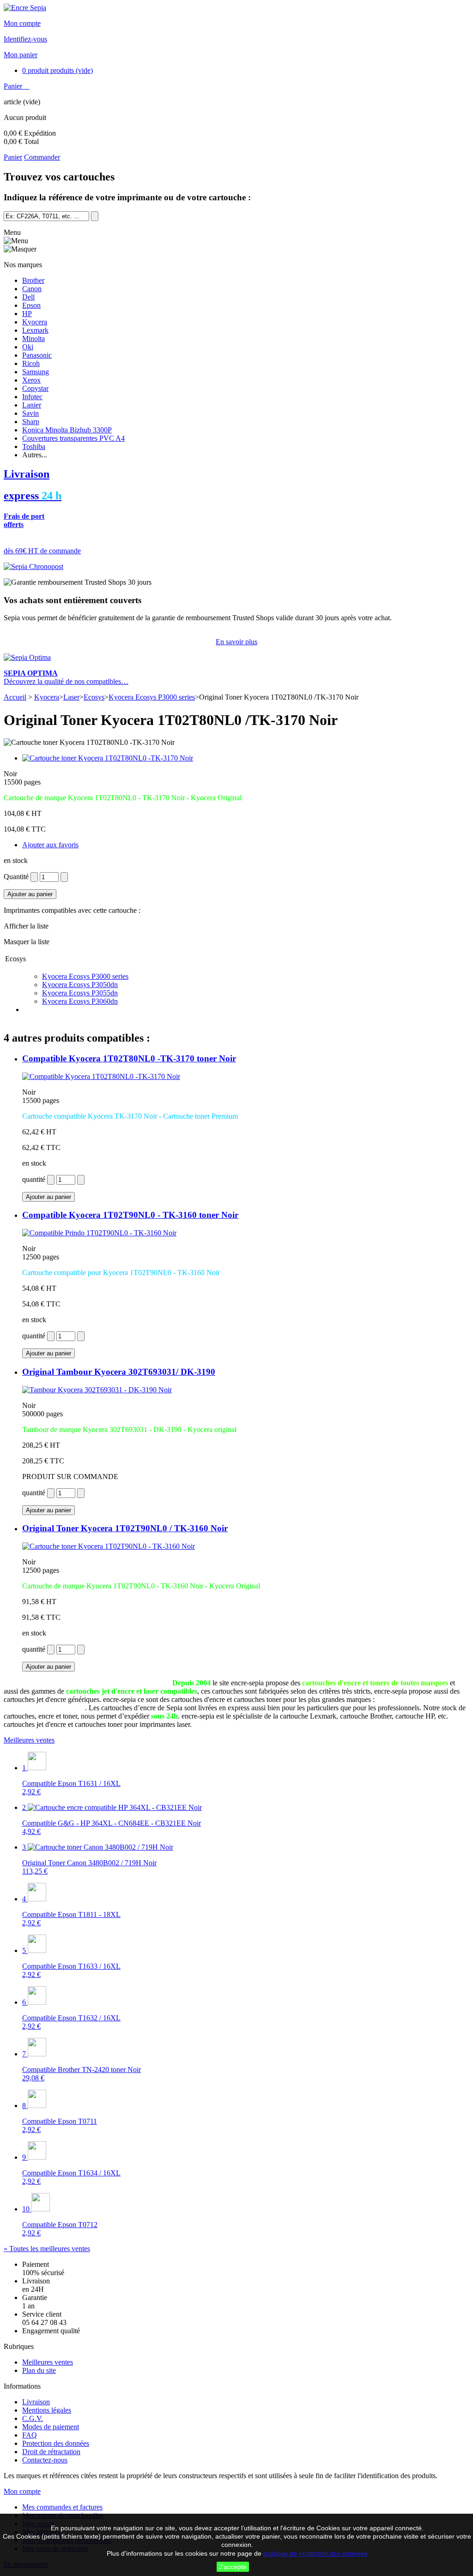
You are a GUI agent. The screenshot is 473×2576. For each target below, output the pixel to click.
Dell (28, 297)
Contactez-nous (45, 2460)
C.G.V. (33, 2418)
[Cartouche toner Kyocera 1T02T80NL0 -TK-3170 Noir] (108, 758)
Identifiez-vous (25, 39)
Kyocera (35, 322)
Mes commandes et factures (62, 2507)
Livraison (36, 2402)
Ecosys (94, 697)
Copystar (35, 388)
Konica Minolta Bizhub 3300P (67, 430)
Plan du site (39, 2370)
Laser (71, 697)
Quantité (16, 877)
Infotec (32, 397)
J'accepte (233, 2567)
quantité (34, 1179)
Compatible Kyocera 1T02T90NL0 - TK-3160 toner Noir (130, 1215)
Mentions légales (47, 2410)
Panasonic (37, 355)
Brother (33, 280)
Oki (28, 347)
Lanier (32, 405)
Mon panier (21, 55)
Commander (42, 157)
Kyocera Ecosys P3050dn (80, 985)
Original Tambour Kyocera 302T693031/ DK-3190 (119, 1372)
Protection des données (56, 2443)
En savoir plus (236, 642)
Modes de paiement (51, 2427)
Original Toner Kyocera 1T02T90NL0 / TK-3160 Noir (125, 1528)
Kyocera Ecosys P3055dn (80, 993)
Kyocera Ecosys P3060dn (80, 1001)
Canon (32, 289)
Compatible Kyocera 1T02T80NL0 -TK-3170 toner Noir (129, 1058)
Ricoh (31, 363)
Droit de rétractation (51, 2452)
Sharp (31, 422)
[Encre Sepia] (25, 8)
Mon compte (22, 23)
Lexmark (35, 330)
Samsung (36, 372)
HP (27, 314)
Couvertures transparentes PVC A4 (73, 438)
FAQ (30, 2435)
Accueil (15, 697)
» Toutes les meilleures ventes (47, 2249)
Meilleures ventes (29, 1740)
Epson (31, 305)
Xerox (31, 380)
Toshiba (34, 446)
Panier (14, 86)
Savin (30, 413)
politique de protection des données (315, 2553)
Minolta (33, 338)
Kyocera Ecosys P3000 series (152, 697)
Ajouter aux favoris (50, 845)
